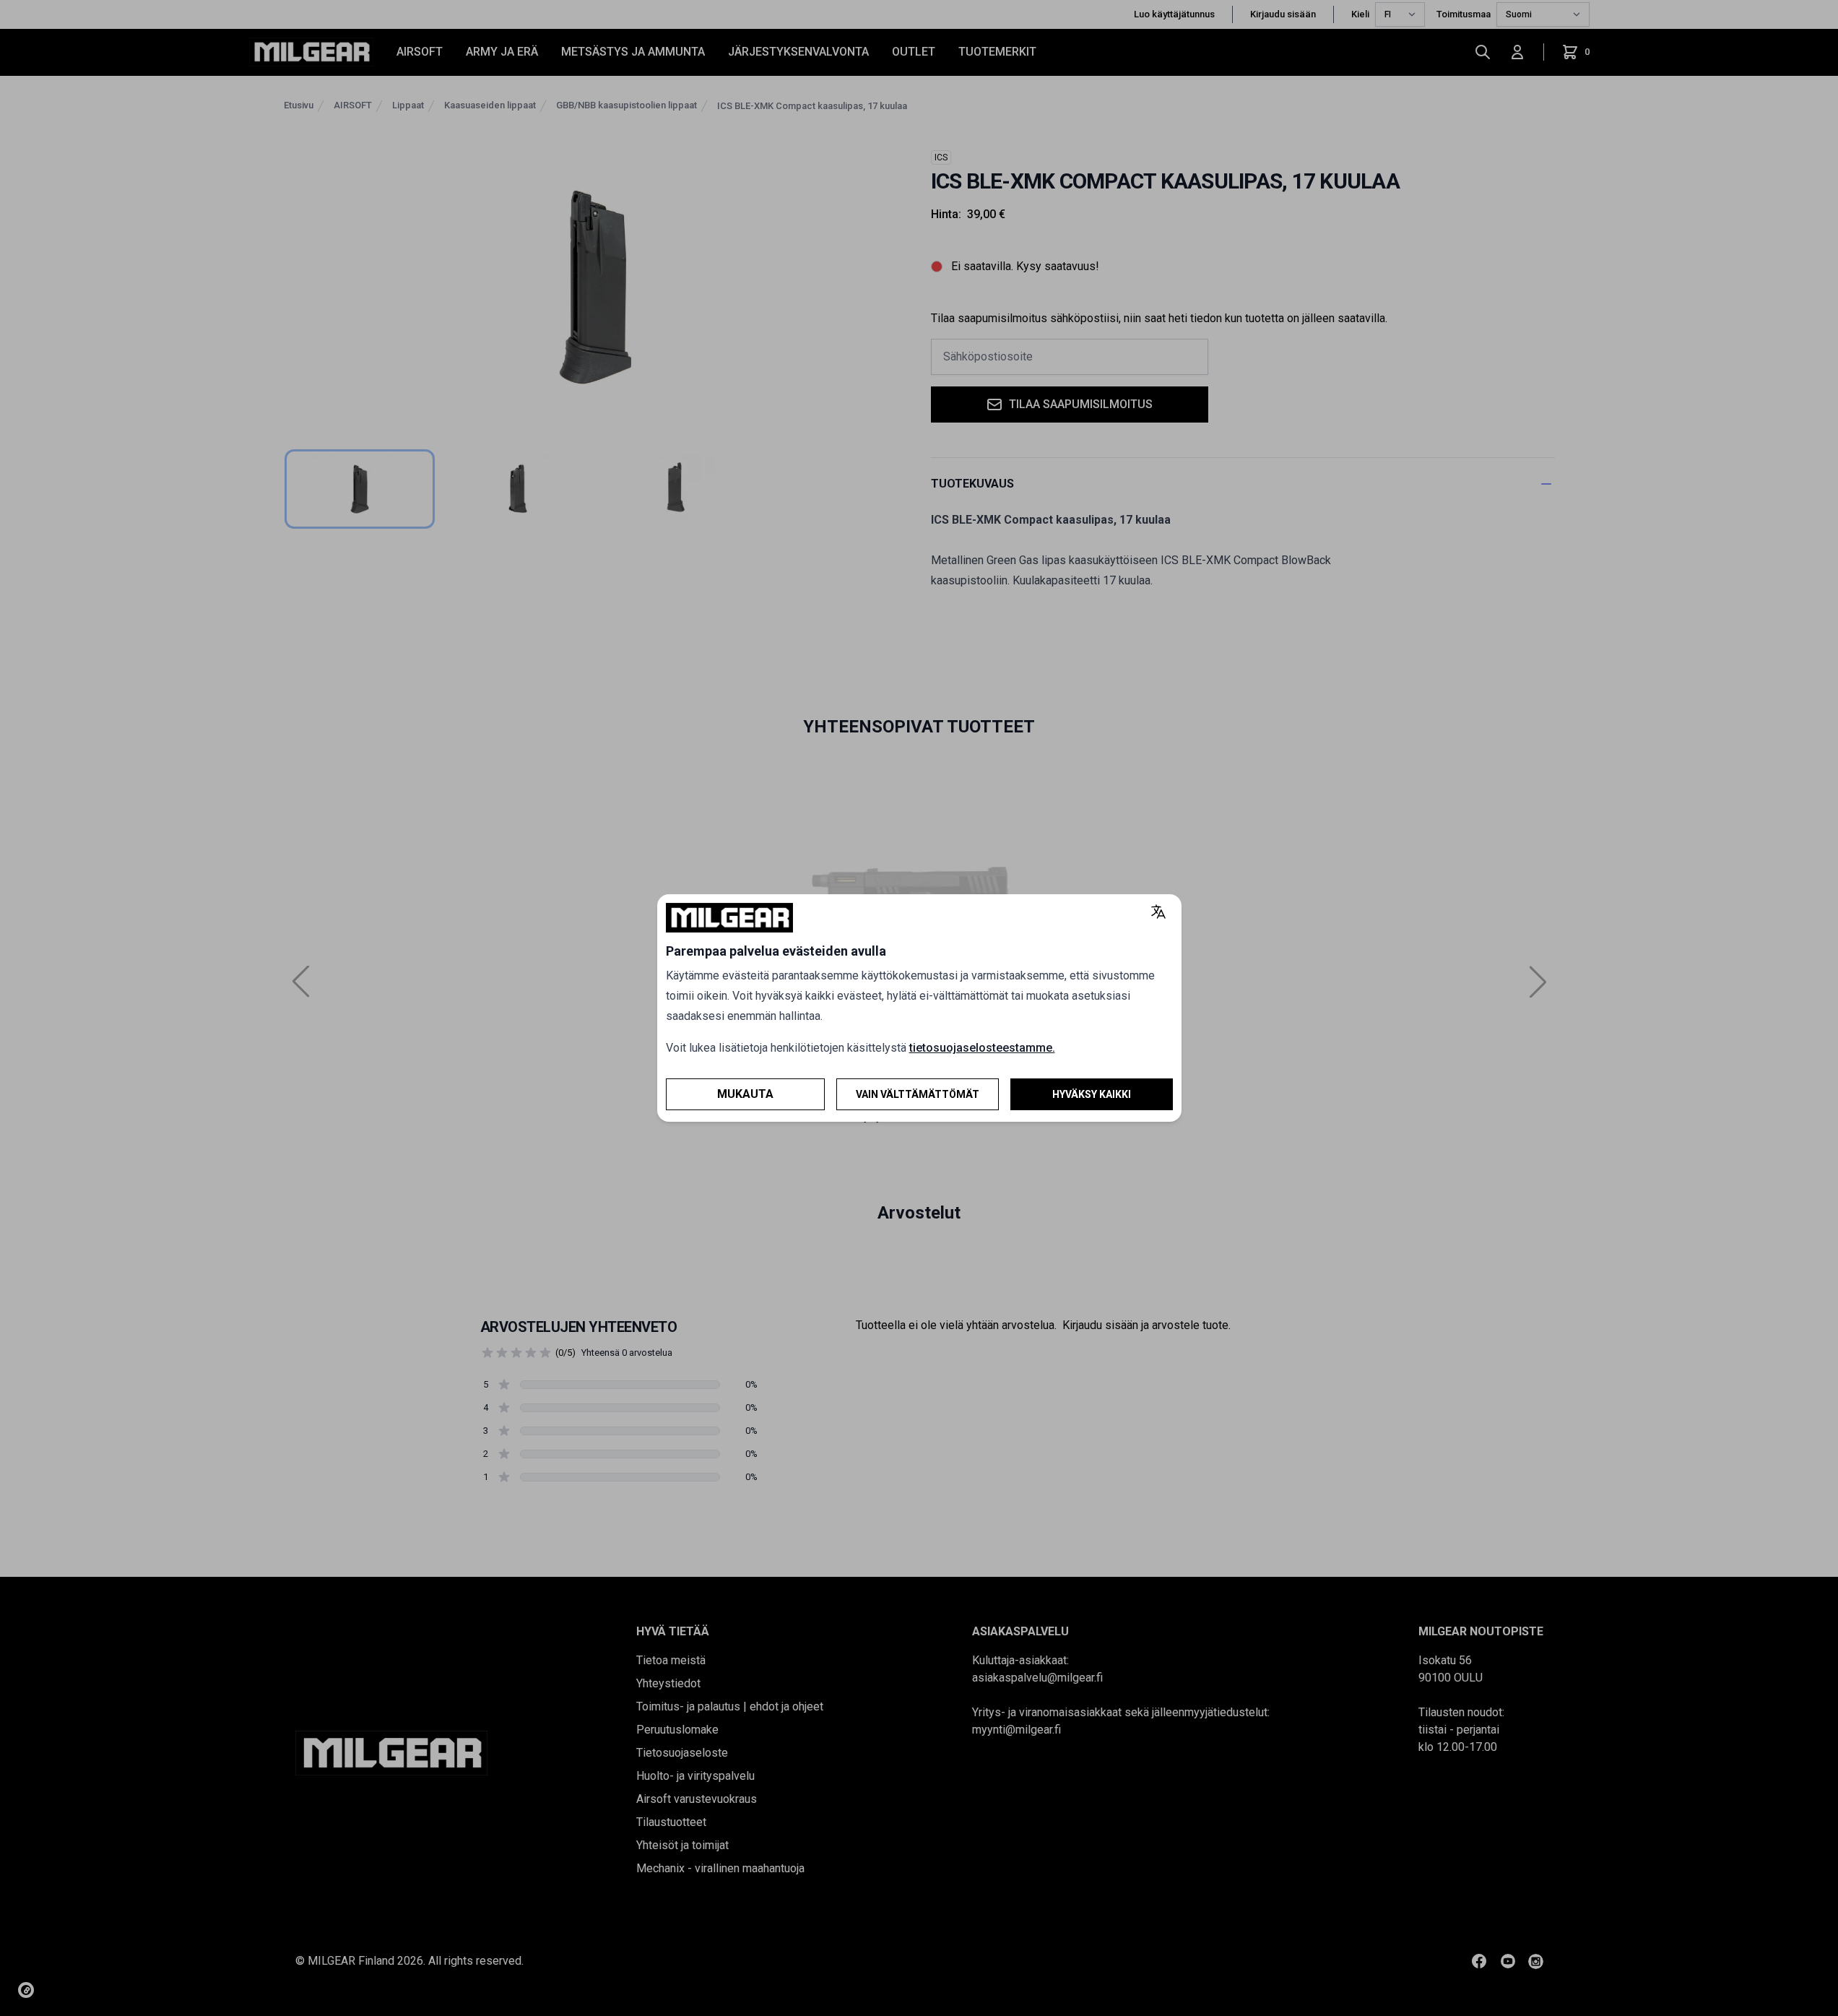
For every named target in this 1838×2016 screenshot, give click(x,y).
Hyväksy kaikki (1092, 1094)
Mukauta (745, 1094)
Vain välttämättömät (918, 1094)
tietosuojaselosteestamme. (982, 1048)
